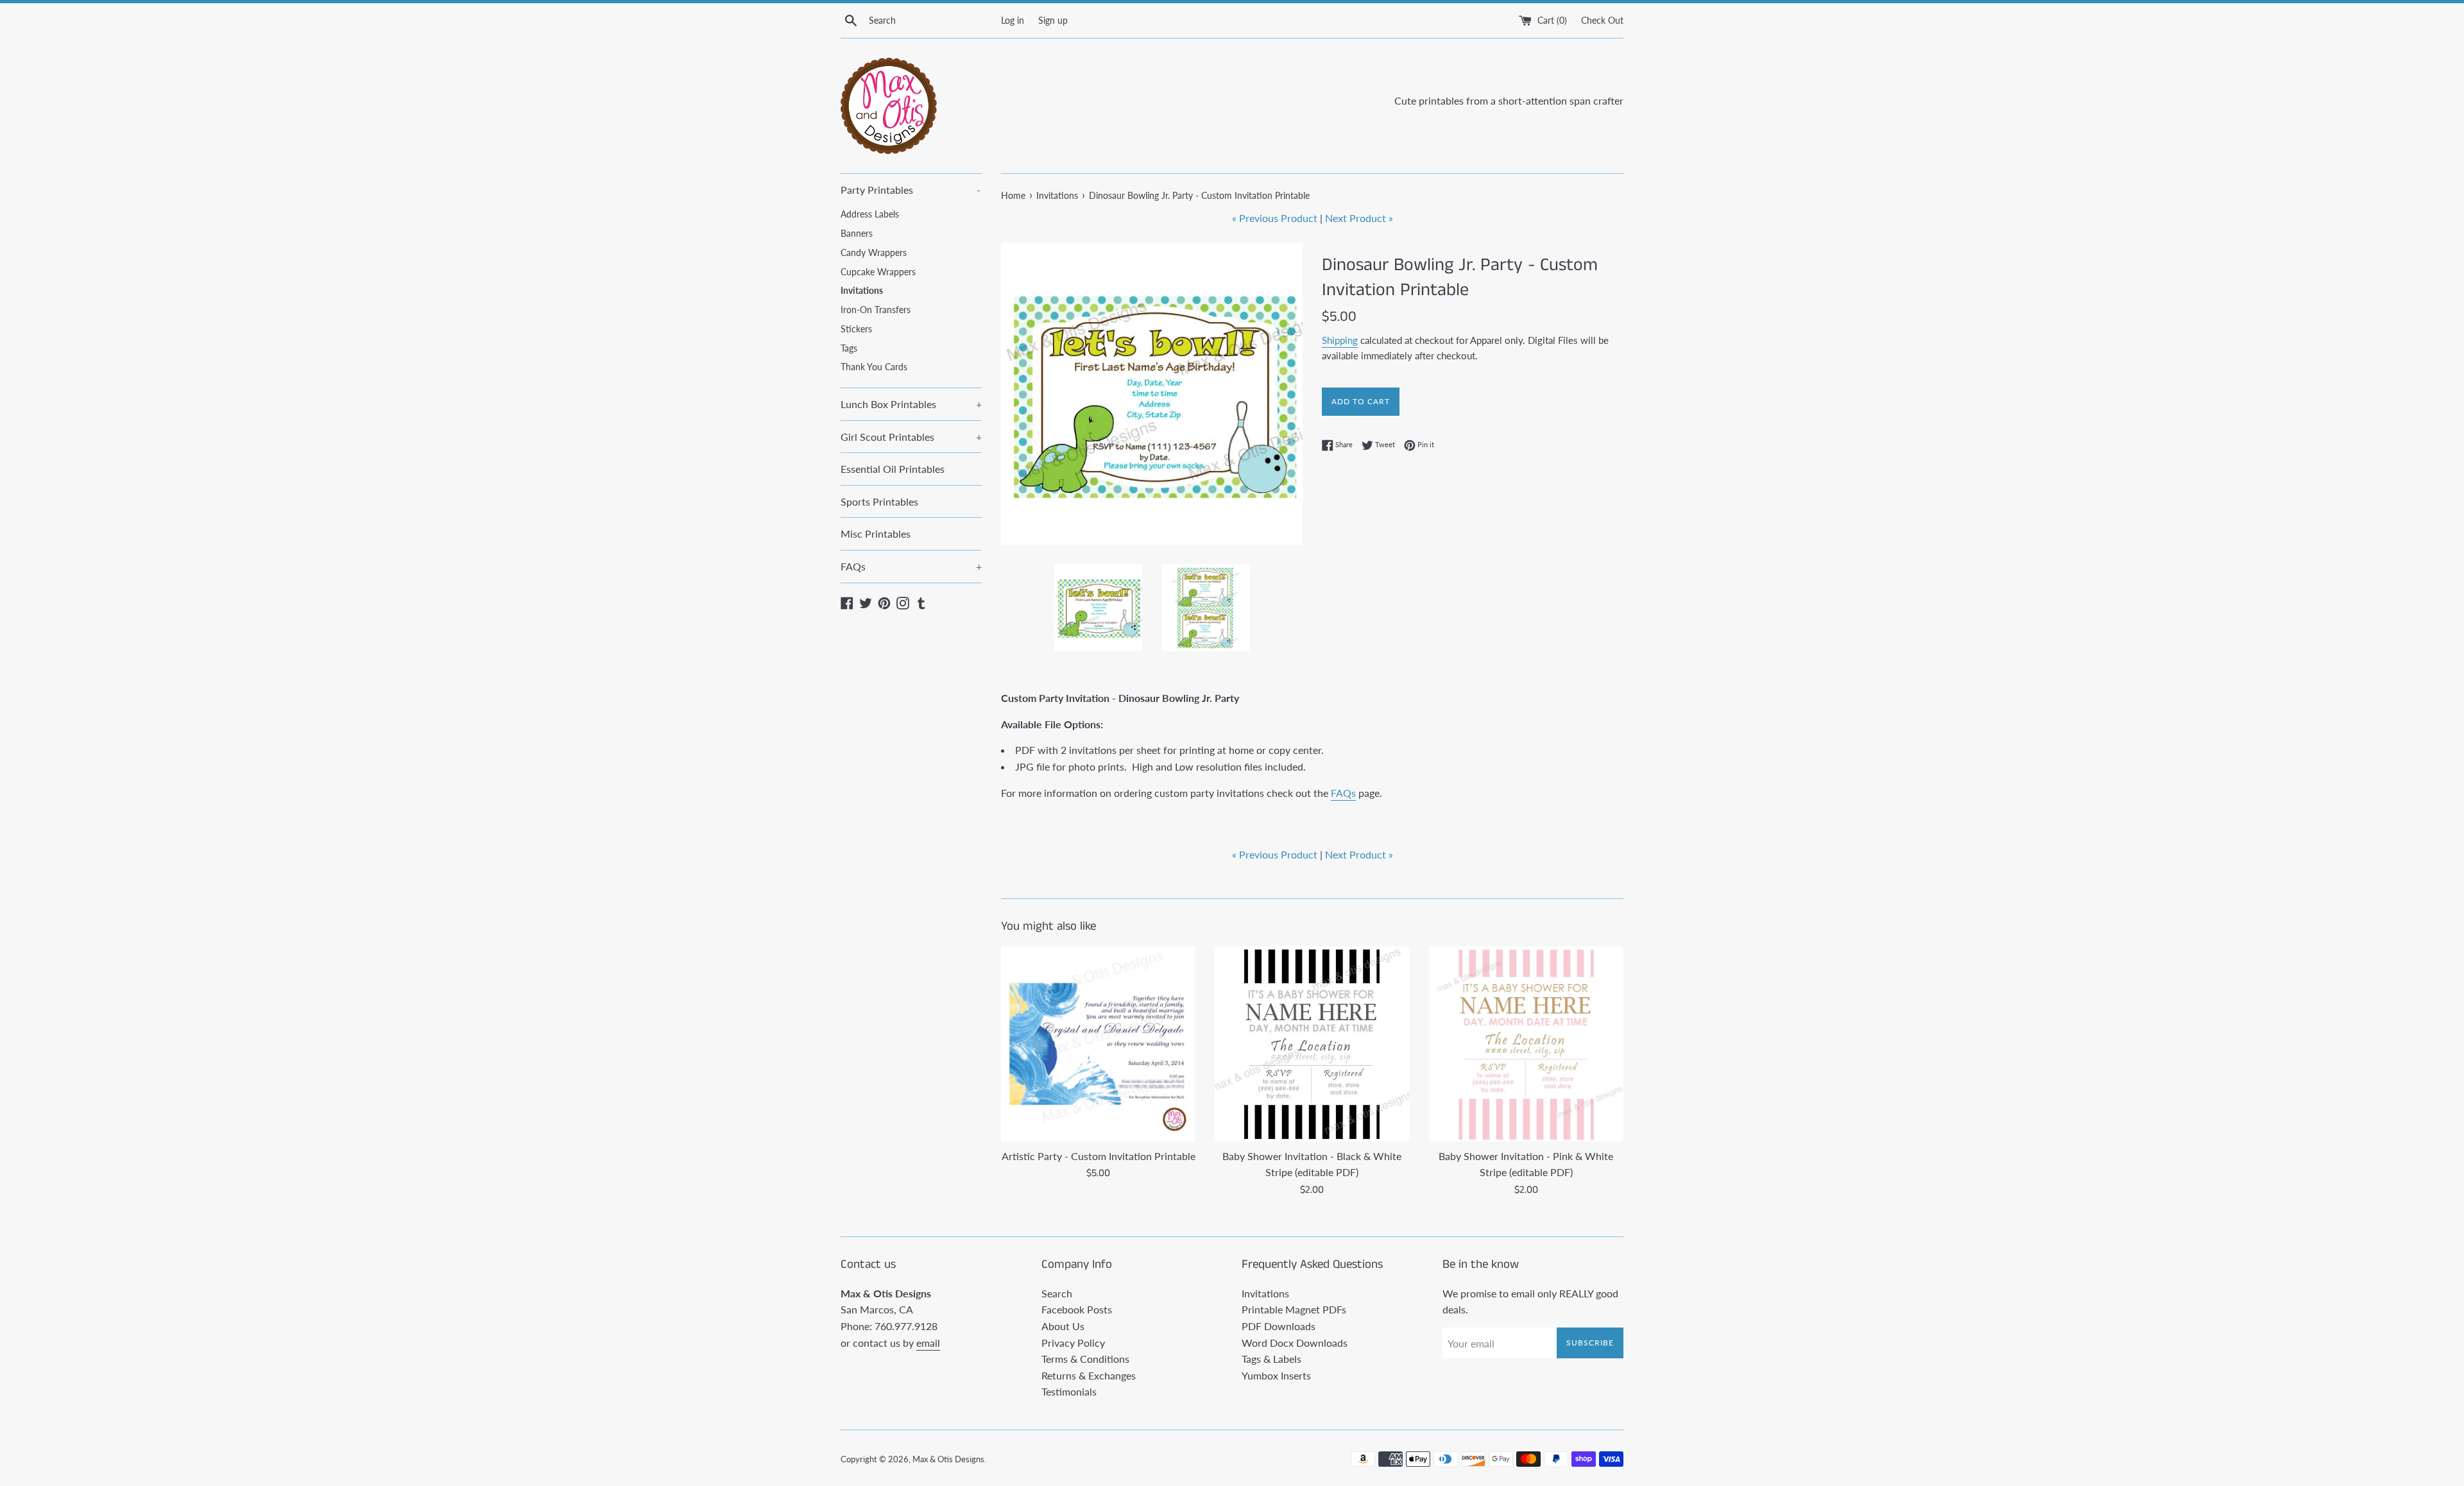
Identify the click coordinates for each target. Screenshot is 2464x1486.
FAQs (911, 566)
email (928, 1343)
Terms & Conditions (1085, 1359)
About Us (1063, 1326)
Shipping (1340, 340)
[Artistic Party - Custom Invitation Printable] (1098, 1044)
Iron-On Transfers (876, 310)
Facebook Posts (1077, 1309)
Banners (857, 234)
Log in (1013, 20)
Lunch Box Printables (911, 404)
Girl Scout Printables (911, 437)
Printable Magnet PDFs (1294, 1309)
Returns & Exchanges (1089, 1375)
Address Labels (870, 214)
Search (1057, 1293)
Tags (849, 348)
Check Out (1602, 20)
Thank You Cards (874, 367)
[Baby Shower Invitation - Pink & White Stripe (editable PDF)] (1526, 1044)
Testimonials (1069, 1391)
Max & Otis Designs (948, 1459)
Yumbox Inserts (1276, 1375)
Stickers (856, 329)
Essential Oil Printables (893, 469)
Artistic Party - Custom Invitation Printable (1099, 1156)
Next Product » (1359, 218)
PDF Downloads (1279, 1326)
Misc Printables (876, 534)
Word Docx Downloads (1295, 1343)
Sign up (1053, 20)
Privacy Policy (1073, 1343)
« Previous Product (1275, 218)
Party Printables (911, 190)
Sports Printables (879, 501)
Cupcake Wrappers (878, 272)
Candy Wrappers (874, 253)
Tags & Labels (1271, 1359)
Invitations (862, 291)
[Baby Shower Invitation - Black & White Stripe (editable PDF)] (1312, 1044)
